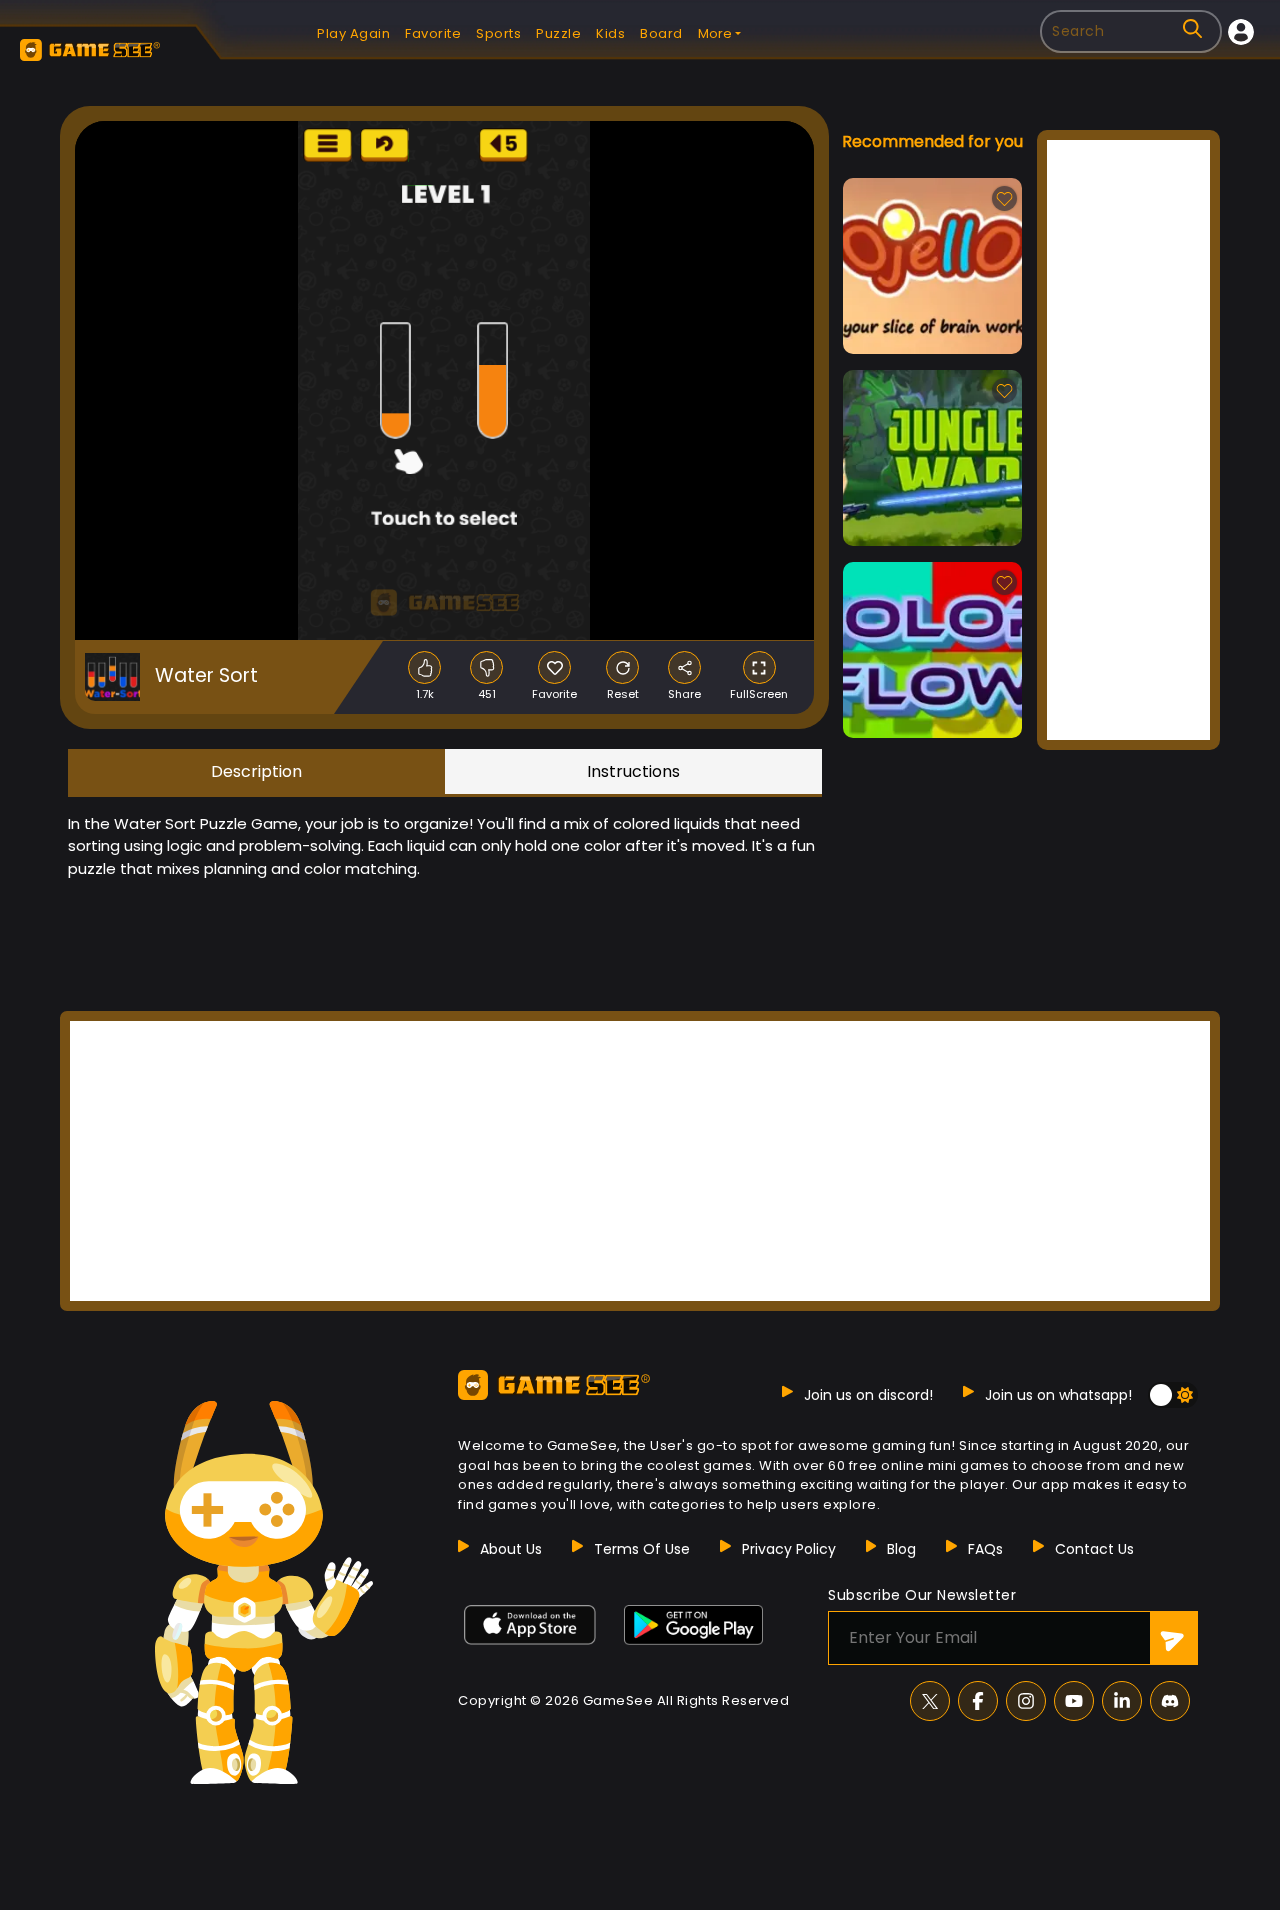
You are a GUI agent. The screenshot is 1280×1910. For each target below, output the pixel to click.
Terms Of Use (642, 1549)
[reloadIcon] (622, 667)
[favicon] (554, 667)
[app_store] (530, 1625)
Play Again (353, 33)
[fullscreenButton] (759, 667)
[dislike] (486, 667)
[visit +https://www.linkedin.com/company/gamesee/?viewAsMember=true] (1122, 1701)
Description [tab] (256, 771)
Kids (610, 33)
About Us (511, 1549)
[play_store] (694, 1625)
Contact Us (1094, 1549)
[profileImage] (1241, 32)
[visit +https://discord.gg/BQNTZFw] (1170, 1701)
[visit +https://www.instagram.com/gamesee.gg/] (1026, 1701)
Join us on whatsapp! (1058, 1395)
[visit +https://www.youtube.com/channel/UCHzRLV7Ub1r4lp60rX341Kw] (1074, 1701)
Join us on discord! (868, 1395)
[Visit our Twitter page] (930, 1701)
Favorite (433, 33)
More (715, 33)
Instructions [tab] (633, 771)
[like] (424, 667)
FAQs (985, 1549)
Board (661, 33)
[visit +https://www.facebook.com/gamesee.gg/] (978, 1701)
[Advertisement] (1128, 440)
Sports (498, 33)
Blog (901, 1549)
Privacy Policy (789, 1549)
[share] (684, 667)
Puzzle (558, 33)
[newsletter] (1173, 1638)
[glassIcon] (1192, 28)
